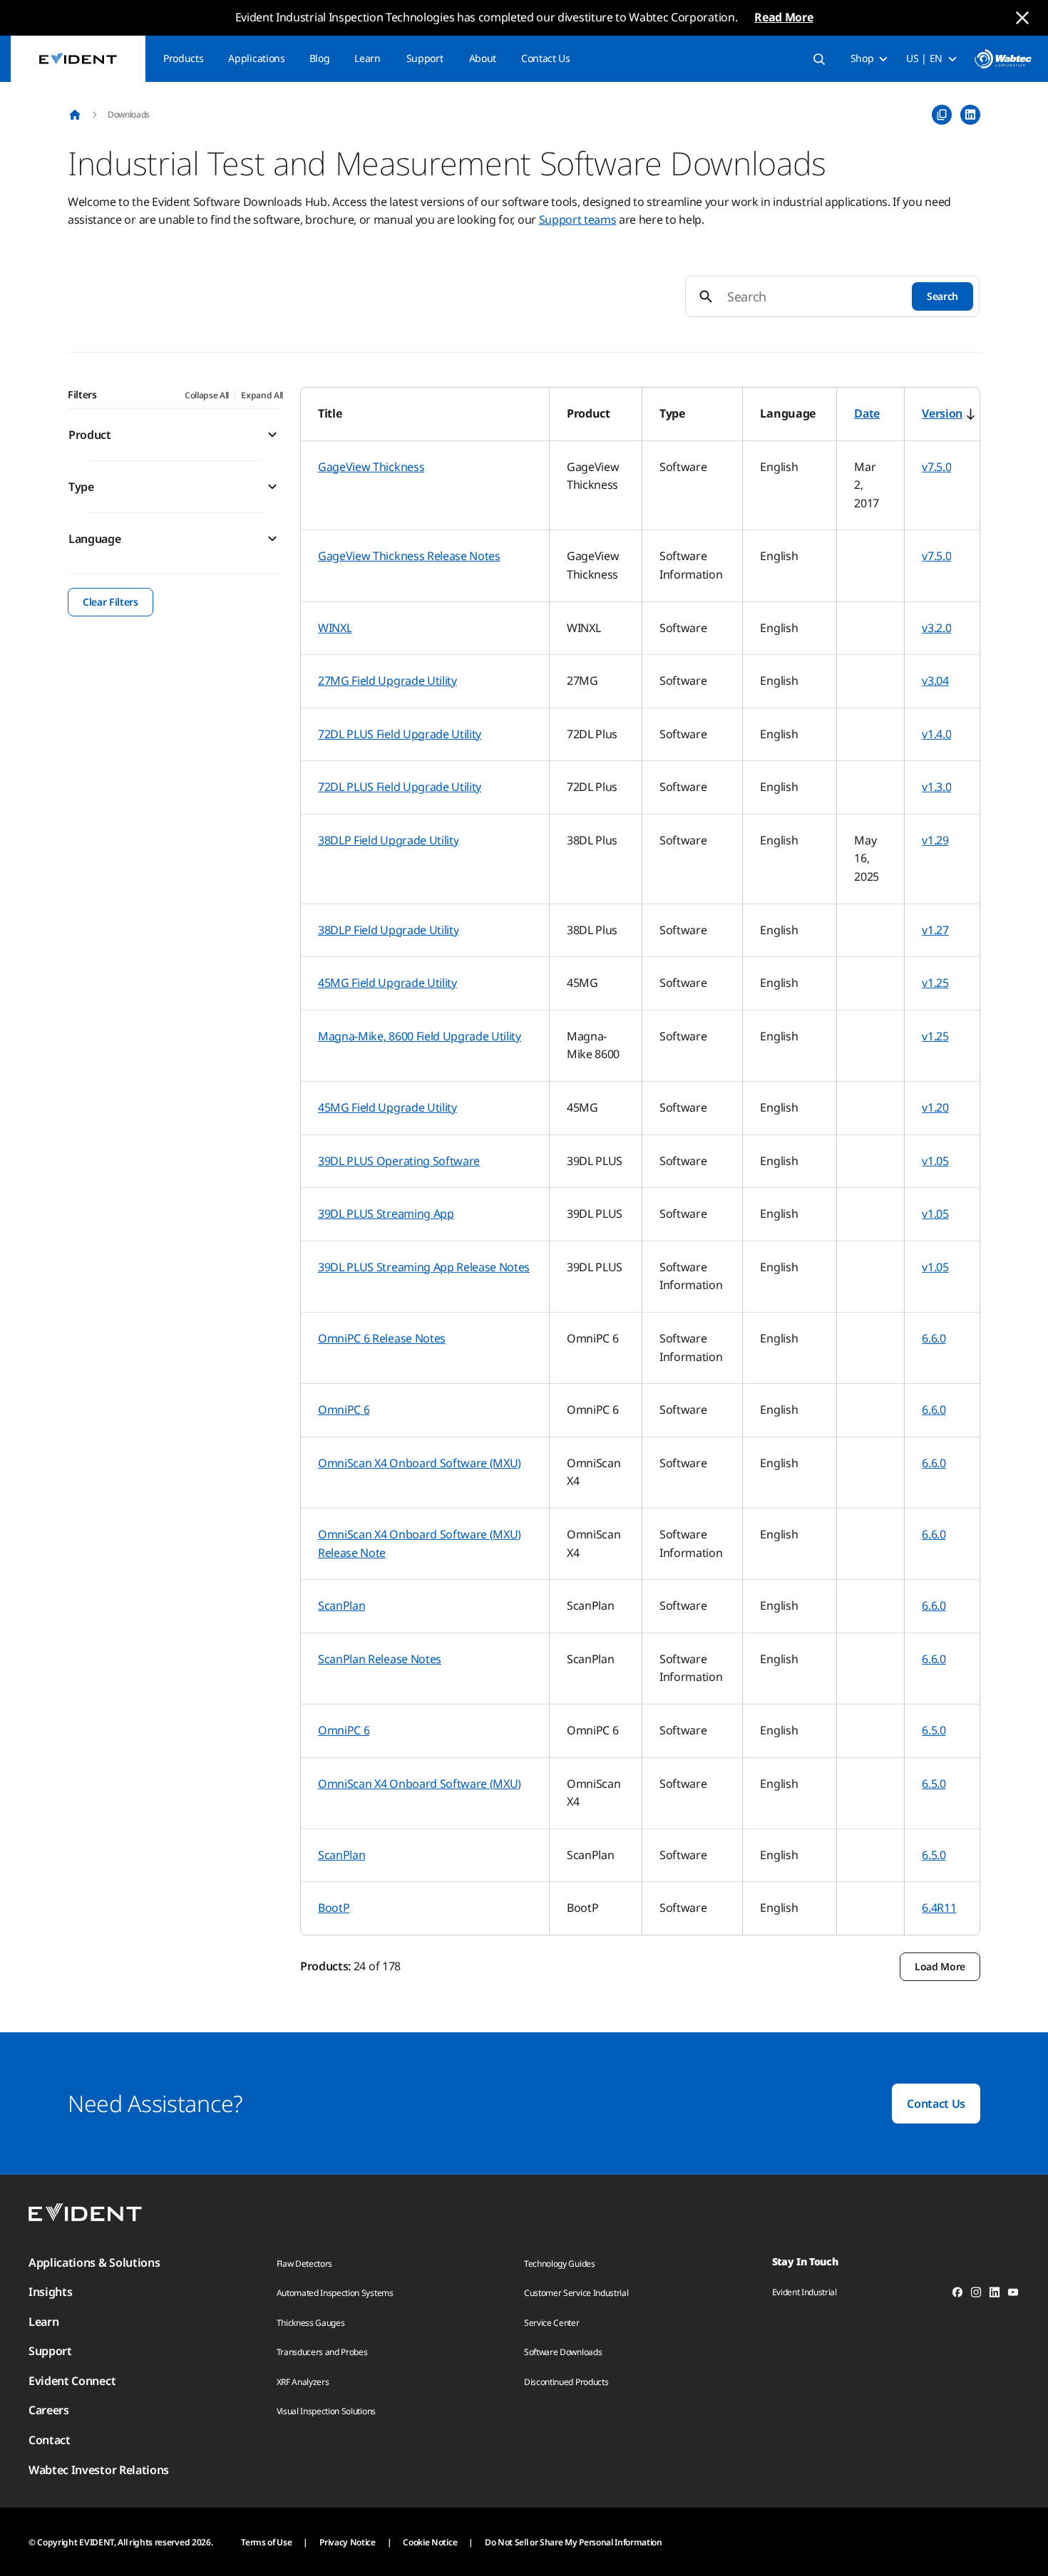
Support (425, 58)
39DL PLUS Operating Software (399, 1161)
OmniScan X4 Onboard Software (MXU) (420, 1463)
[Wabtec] (1003, 59)
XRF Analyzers (303, 2382)
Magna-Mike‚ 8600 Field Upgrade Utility (420, 1036)
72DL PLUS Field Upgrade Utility (400, 734)
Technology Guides (560, 2264)
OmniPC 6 (344, 1409)
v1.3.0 (936, 787)
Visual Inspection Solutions (326, 2411)
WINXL (335, 628)
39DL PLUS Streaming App (386, 1214)
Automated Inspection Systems (335, 2293)
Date (867, 413)
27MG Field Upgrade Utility (387, 681)
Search (942, 296)
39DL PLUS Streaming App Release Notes (424, 1267)
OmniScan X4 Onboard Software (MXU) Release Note (420, 1543)
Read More (784, 17)
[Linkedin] (995, 2295)
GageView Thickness (371, 467)
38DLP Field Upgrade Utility (388, 840)
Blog (320, 58)
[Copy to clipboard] (942, 115)
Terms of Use (266, 2542)
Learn (367, 58)
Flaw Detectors (305, 2264)
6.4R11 (939, 1908)
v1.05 (935, 1161)
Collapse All (207, 395)
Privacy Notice (348, 2542)
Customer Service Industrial (576, 2293)
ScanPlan (341, 1605)
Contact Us (546, 58)
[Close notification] (1022, 18)
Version (942, 413)
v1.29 (935, 840)
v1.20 (935, 1107)
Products (183, 58)
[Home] (75, 115)
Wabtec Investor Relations (99, 2470)
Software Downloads (563, 2352)
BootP (334, 1908)
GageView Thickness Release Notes (409, 556)
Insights (50, 2292)
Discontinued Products (566, 2382)
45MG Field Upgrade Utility (387, 983)
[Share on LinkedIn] (970, 115)
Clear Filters (111, 602)
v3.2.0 (936, 628)
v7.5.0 (936, 467)
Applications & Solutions (94, 2262)
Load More (940, 1966)
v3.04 (935, 681)
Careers (49, 2410)
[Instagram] (976, 2295)
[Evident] (78, 59)
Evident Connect (72, 2381)
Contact (50, 2440)
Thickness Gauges (311, 2323)
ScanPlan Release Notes (380, 1659)
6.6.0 (934, 1338)
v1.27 (935, 930)
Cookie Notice (430, 2542)
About (483, 58)
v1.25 (935, 983)
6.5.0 (934, 1730)
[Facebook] (957, 2295)
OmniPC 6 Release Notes (382, 1338)
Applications (256, 58)
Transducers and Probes (322, 2352)
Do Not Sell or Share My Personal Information (574, 2542)
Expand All (262, 395)
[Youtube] (1013, 2295)
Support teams (578, 219)
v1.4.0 (936, 734)
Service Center (552, 2323)
